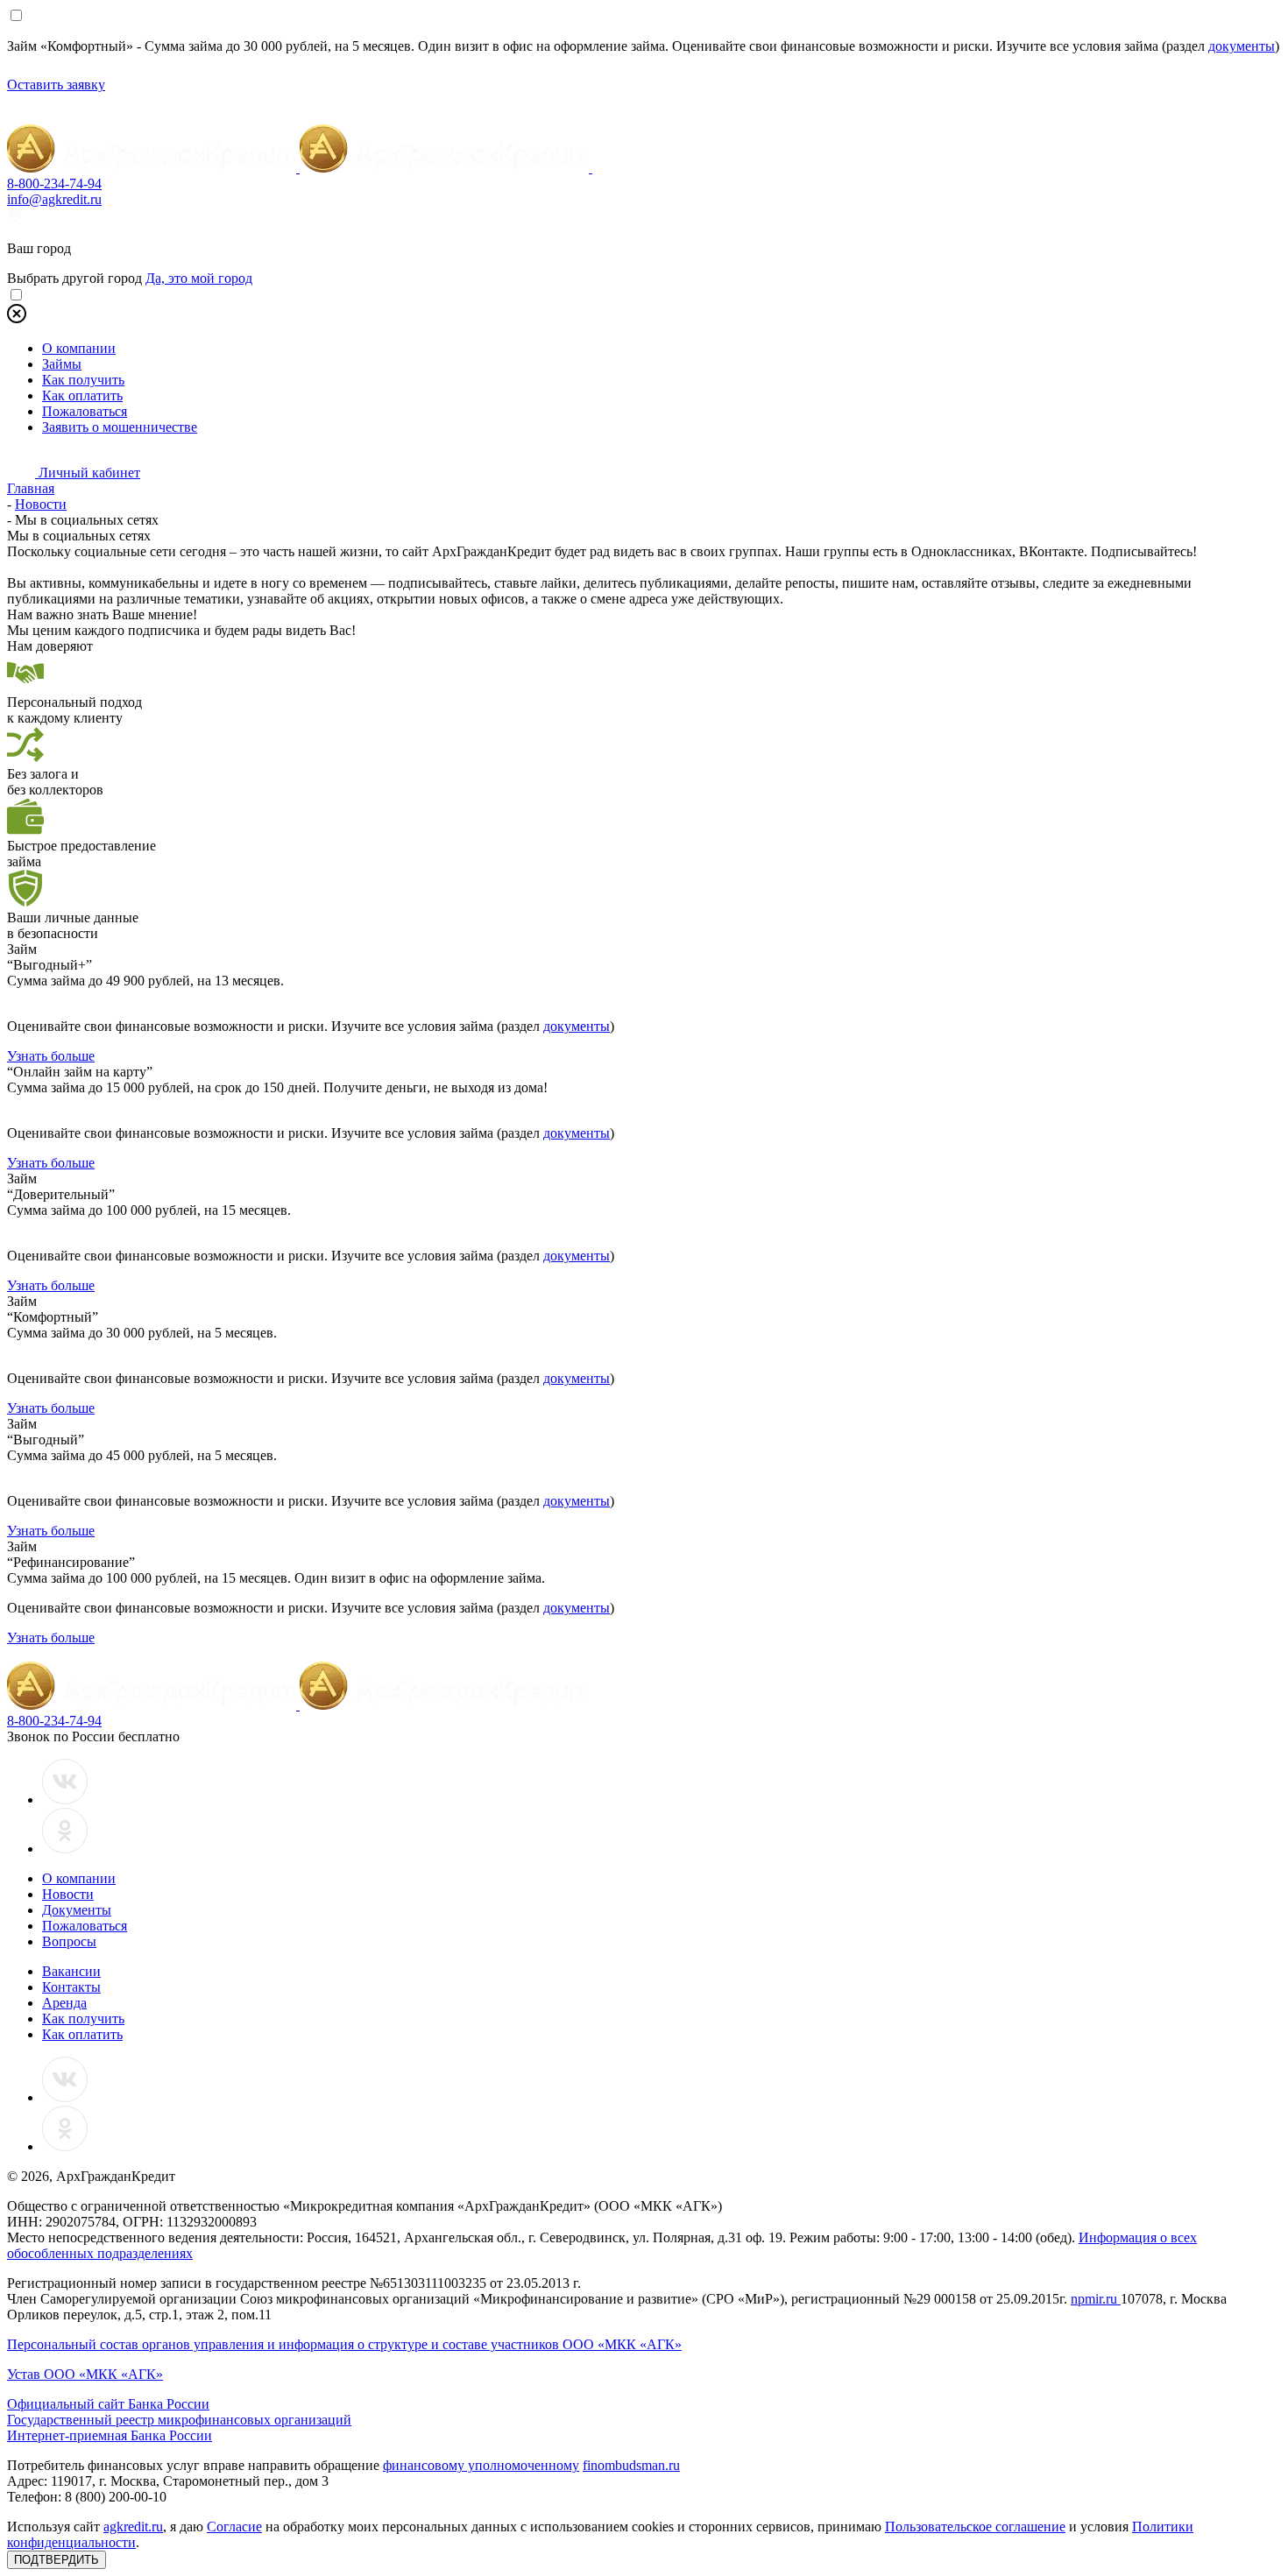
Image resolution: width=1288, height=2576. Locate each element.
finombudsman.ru (631, 2465)
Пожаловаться (85, 411)
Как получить (83, 380)
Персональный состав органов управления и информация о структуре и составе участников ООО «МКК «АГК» (344, 2344)
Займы (62, 364)
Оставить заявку (56, 85)
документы (1242, 46)
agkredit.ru (133, 2527)
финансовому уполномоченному (481, 2465)
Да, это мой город (199, 278)
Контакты (71, 1987)
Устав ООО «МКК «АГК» (85, 2374)
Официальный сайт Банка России (108, 2404)
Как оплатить (82, 395)
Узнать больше (51, 1056)
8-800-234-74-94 (54, 183)
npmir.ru (1096, 2299)
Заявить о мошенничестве (120, 427)
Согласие (234, 2527)
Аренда (64, 2003)
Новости (68, 1894)
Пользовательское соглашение (975, 2527)
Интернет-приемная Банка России (110, 2435)
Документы (77, 1910)
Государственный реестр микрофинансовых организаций (179, 2420)
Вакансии (71, 1971)
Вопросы (69, 1941)
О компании (79, 348)
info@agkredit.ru (54, 199)
